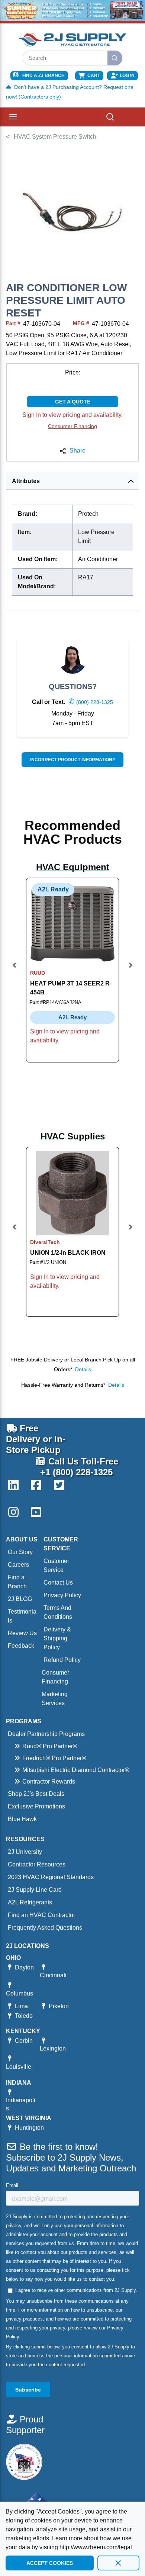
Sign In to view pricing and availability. (72, 415)
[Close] (118, 2563)
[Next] (130, 970)
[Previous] (14, 970)
